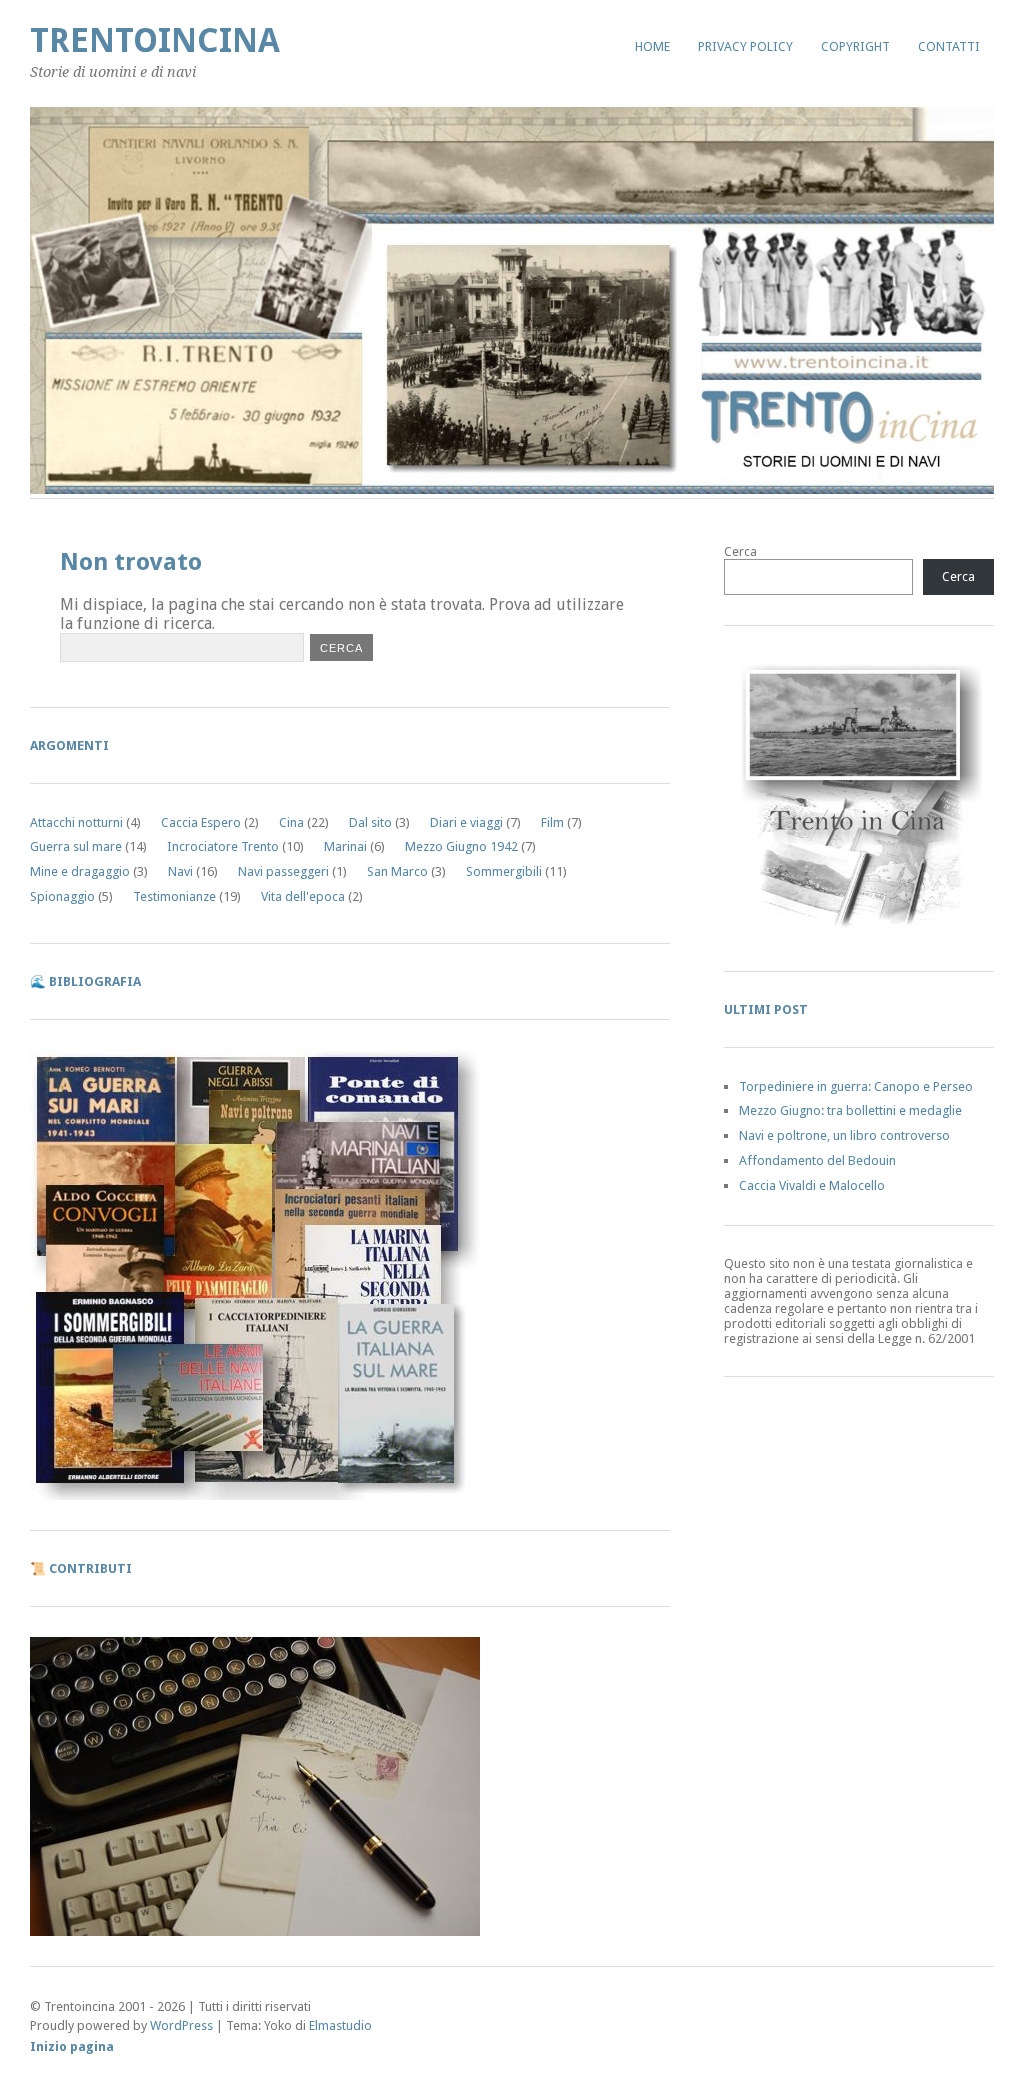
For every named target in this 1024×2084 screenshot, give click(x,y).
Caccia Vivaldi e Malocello (812, 1185)
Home (652, 46)
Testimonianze (174, 896)
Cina (291, 822)
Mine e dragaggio (80, 871)
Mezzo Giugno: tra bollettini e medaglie (850, 1110)
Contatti (949, 46)
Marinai (345, 846)
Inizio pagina (72, 2046)
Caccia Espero (201, 822)
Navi (180, 871)
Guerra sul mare (76, 846)
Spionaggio (62, 896)
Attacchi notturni (76, 822)
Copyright (855, 46)
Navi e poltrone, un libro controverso (844, 1135)
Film (552, 822)
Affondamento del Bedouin (817, 1160)
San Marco (397, 871)
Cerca (740, 551)
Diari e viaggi (466, 822)
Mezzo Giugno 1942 (461, 846)
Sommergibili (504, 871)
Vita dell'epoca (303, 896)
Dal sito (370, 822)
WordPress (181, 2025)
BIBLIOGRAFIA (95, 981)
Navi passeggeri (283, 871)
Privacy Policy (745, 46)
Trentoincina (155, 40)
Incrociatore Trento (223, 846)
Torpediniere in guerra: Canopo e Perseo (856, 1086)
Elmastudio (340, 2025)
